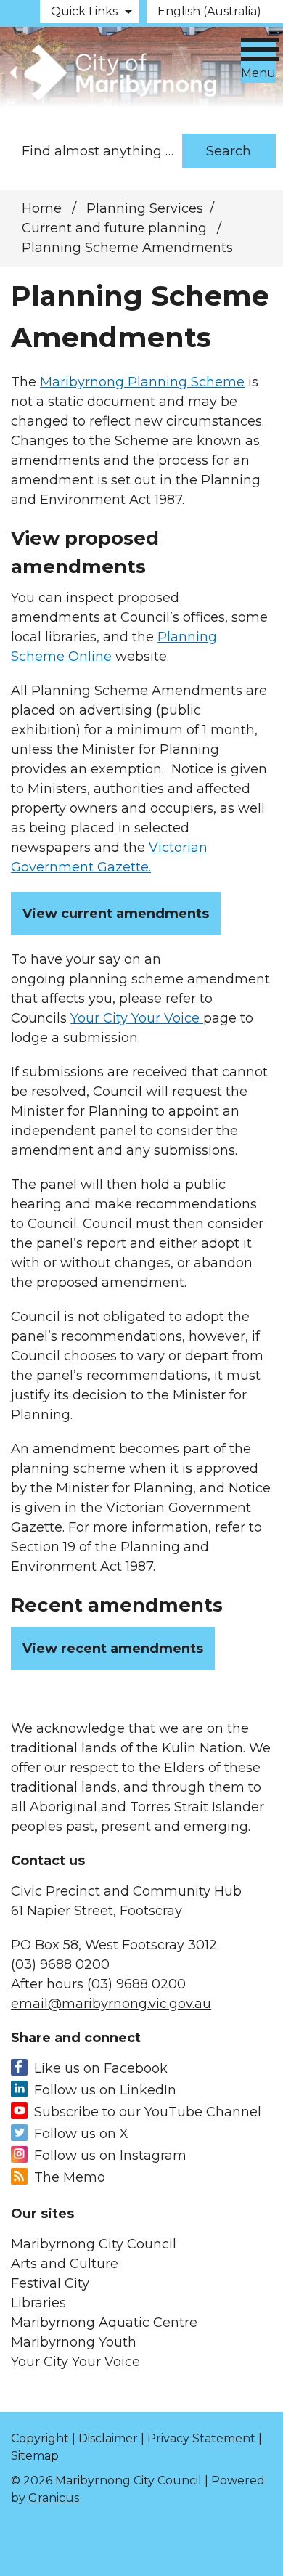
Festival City (50, 2283)
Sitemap (35, 2456)
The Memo (70, 2177)
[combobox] (215, 12)
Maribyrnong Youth (74, 2342)
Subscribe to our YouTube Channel (148, 2112)
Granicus (54, 2498)
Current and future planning (116, 228)
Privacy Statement (201, 2438)
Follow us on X (81, 2134)
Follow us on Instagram (110, 2156)
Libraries (38, 2303)
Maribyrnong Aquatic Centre (104, 2323)
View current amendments (116, 914)
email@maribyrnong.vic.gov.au (111, 2004)
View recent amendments (113, 1649)
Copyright (40, 2438)
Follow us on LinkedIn (105, 2090)
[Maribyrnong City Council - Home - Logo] (112, 73)
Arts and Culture (65, 2264)
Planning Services (145, 208)
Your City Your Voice (137, 1018)
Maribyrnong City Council (94, 2244)
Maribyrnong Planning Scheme (142, 382)
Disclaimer (108, 2438)
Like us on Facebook (101, 2068)
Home (42, 208)
